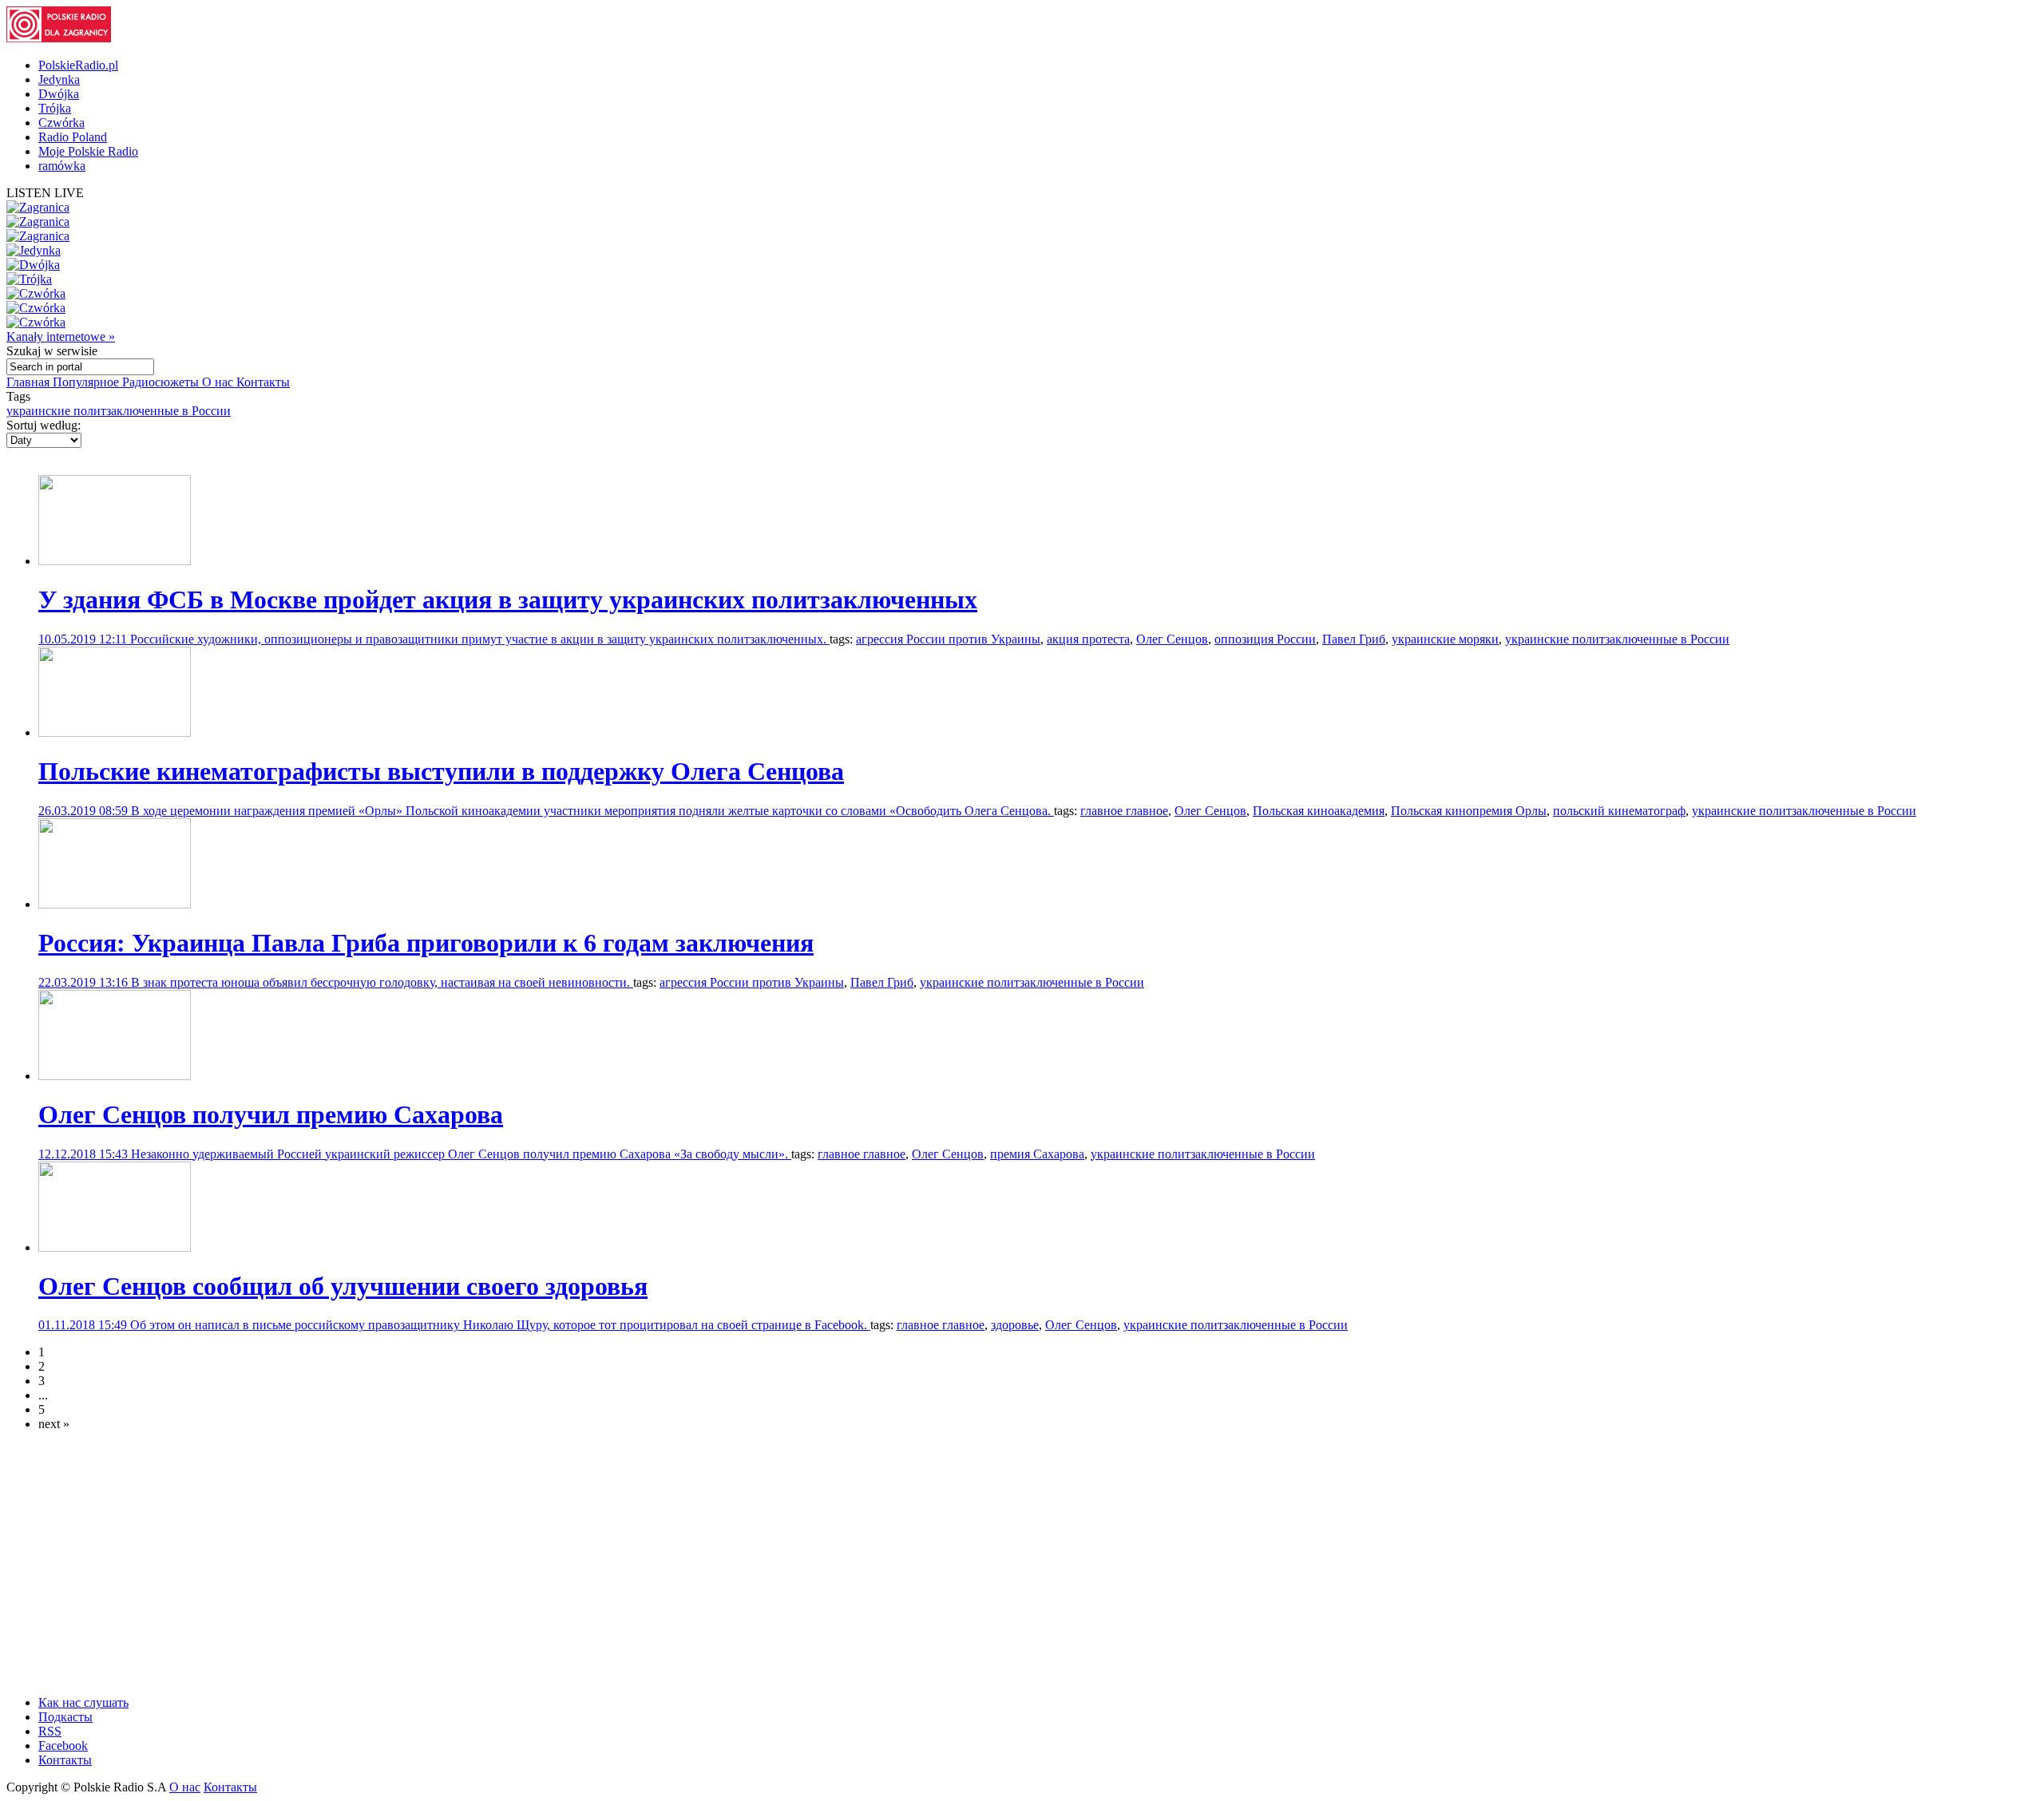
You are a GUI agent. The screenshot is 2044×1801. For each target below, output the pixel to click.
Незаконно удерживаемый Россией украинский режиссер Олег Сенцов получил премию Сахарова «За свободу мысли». (461, 1154)
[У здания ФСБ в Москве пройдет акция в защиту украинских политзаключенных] (115, 561)
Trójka (55, 108)
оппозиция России (1265, 639)
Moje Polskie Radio (88, 151)
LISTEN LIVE (45, 193)
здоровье (1015, 1325)
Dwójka (59, 94)
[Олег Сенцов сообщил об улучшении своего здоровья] (115, 1247)
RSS (50, 1731)
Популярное (87, 382)
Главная (30, 382)
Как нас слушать (83, 1702)
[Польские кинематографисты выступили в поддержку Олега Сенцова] (115, 732)
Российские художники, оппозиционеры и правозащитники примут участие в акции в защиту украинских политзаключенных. (480, 639)
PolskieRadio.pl (78, 65)
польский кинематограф (1619, 811)
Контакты (263, 382)
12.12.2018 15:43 (85, 1154)
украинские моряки (1445, 639)
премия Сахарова (1037, 1154)
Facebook (63, 1746)
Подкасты (65, 1717)
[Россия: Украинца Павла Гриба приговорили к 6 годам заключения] (115, 904)
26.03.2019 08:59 (85, 811)
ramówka (62, 166)
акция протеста (1088, 639)
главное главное (1124, 811)
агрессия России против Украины (948, 639)
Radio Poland (73, 137)
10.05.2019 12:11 (84, 639)
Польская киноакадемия (1319, 811)
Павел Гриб (1354, 639)
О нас (219, 382)
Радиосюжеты (162, 382)
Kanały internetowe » (61, 336)
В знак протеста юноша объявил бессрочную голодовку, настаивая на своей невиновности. (382, 982)
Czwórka (61, 123)
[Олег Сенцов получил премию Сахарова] (115, 1076)
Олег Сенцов (1172, 639)
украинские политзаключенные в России (119, 411)
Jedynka (59, 79)
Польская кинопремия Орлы (1469, 811)
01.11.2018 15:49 (84, 1325)
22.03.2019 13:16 (85, 982)
